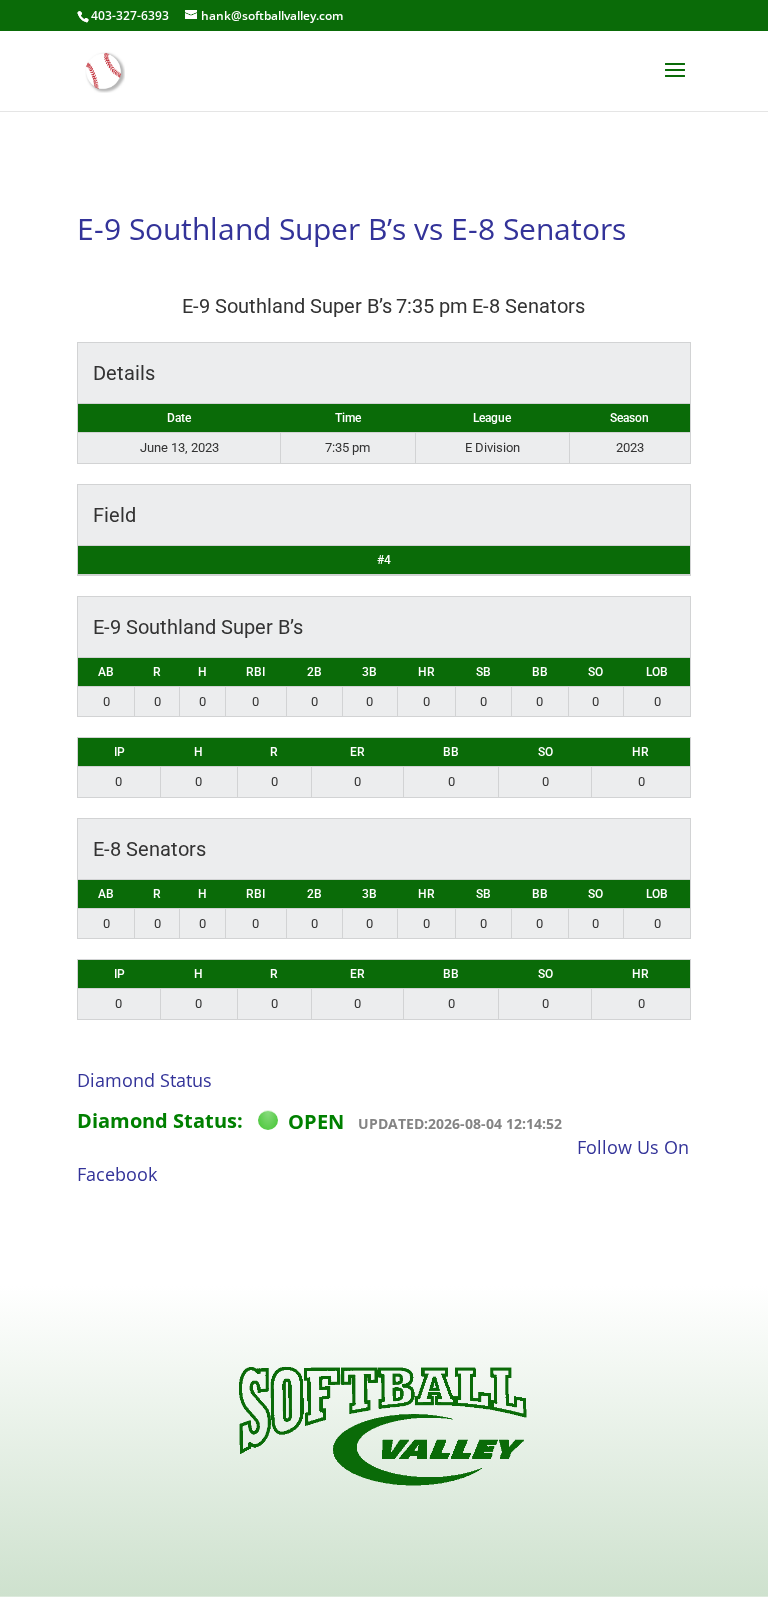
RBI (255, 672)
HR (426, 672)
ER (357, 752)
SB (483, 672)
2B (314, 672)
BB (540, 672)
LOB (657, 672)
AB (106, 672)
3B (369, 672)
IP (119, 752)
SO (595, 672)
